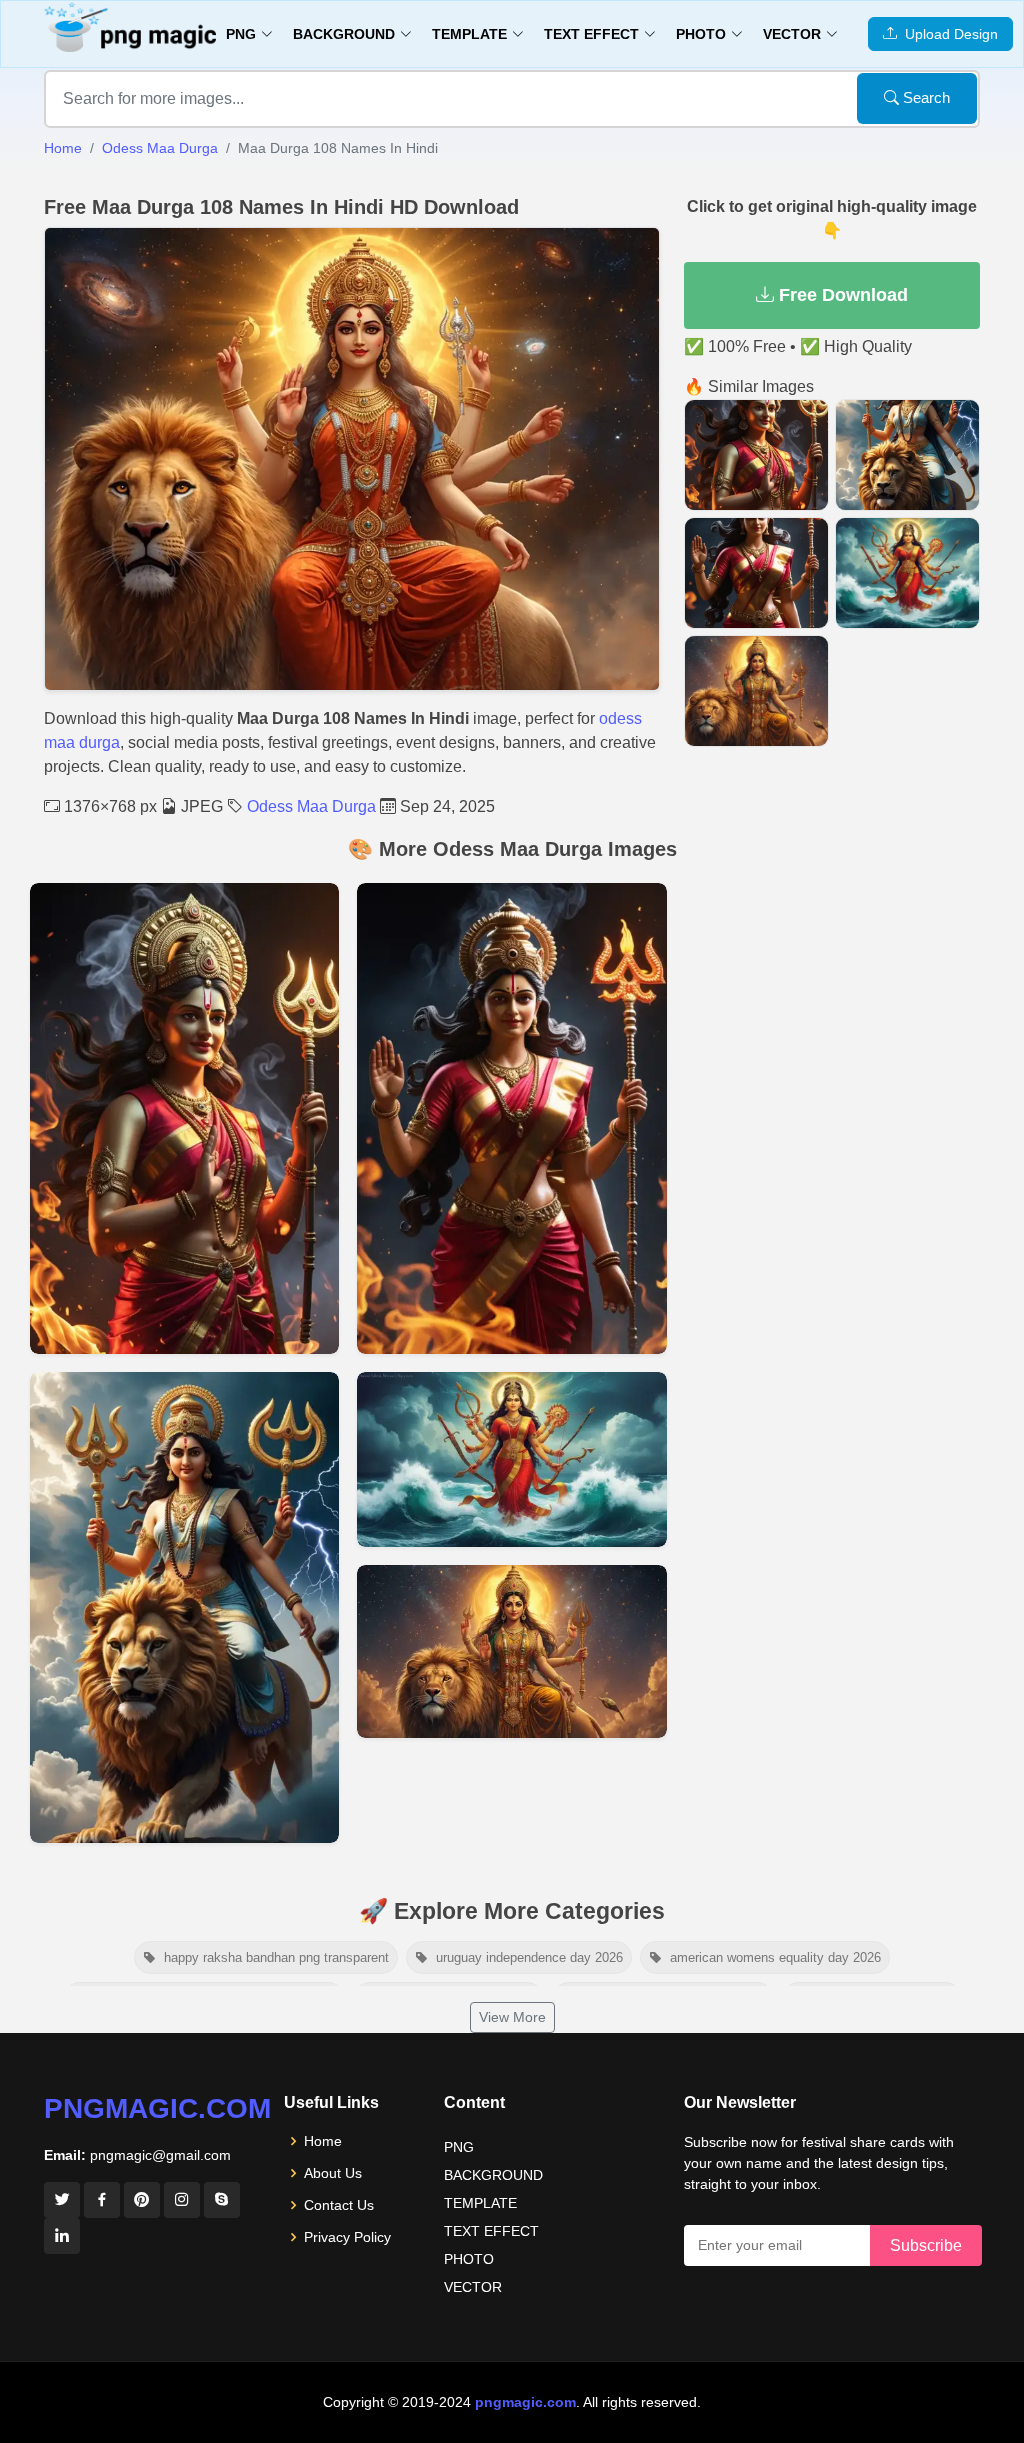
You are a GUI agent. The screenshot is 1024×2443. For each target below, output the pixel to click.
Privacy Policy (347, 2237)
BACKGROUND (493, 2175)
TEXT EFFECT (491, 2231)
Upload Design (947, 34)
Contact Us (339, 2205)
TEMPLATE (480, 2203)
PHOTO (469, 2259)
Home (63, 148)
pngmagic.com (157, 2108)
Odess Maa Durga (160, 148)
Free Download (841, 295)
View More (512, 2017)
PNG (459, 2147)
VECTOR (473, 2287)
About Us (333, 2173)
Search (924, 97)
